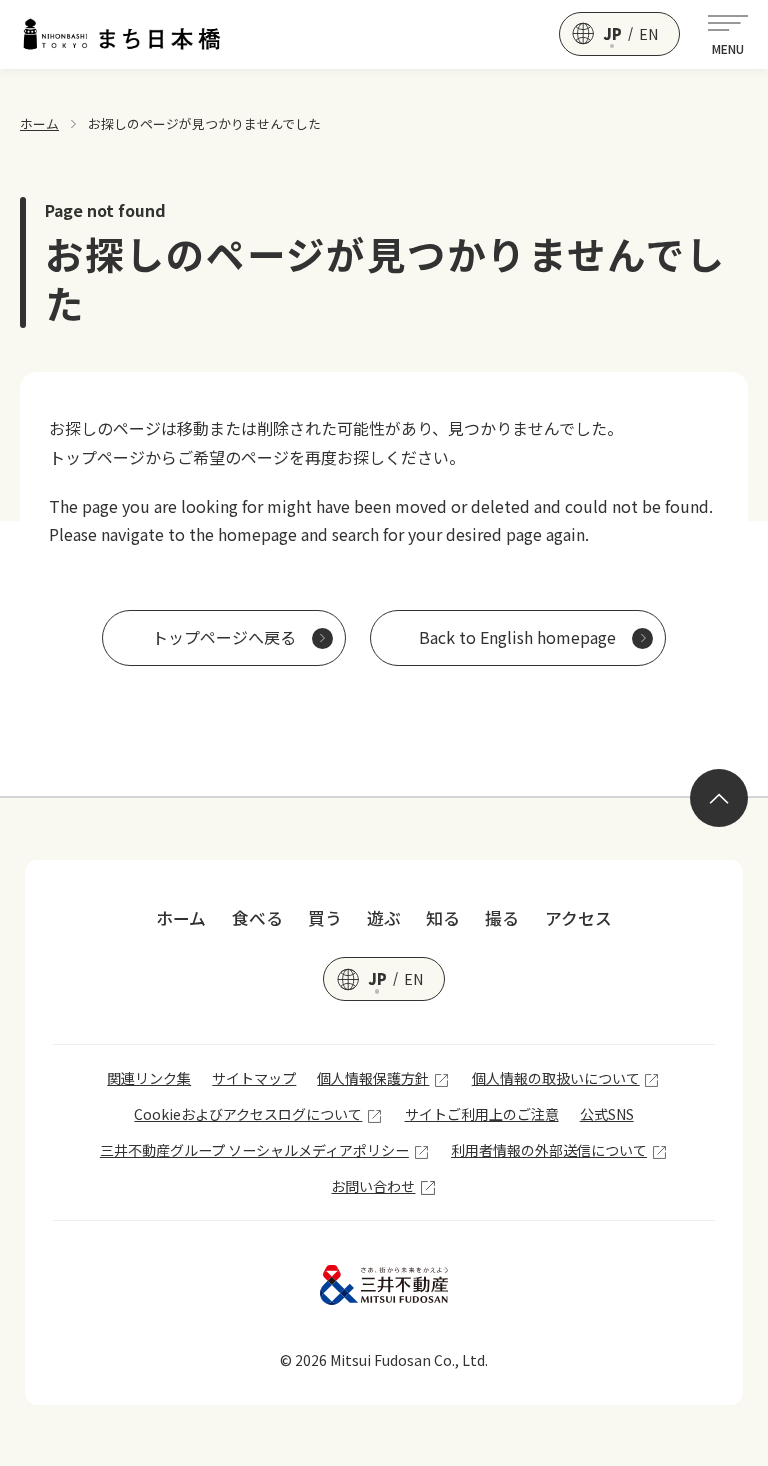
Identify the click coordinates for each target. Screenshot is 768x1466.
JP (612, 34)
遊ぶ (384, 918)
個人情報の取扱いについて (556, 1078)
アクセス (578, 918)
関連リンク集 (149, 1078)
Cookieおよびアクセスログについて (248, 1114)
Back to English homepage (517, 637)
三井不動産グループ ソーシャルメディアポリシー (254, 1150)
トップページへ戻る (224, 637)
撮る (502, 918)
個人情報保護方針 (373, 1078)
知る (443, 918)
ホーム (39, 123)
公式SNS (607, 1114)
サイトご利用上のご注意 (482, 1114)
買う (325, 918)
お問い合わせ (373, 1186)
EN (649, 34)
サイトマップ (254, 1078)
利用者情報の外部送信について (549, 1150)
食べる (257, 918)
